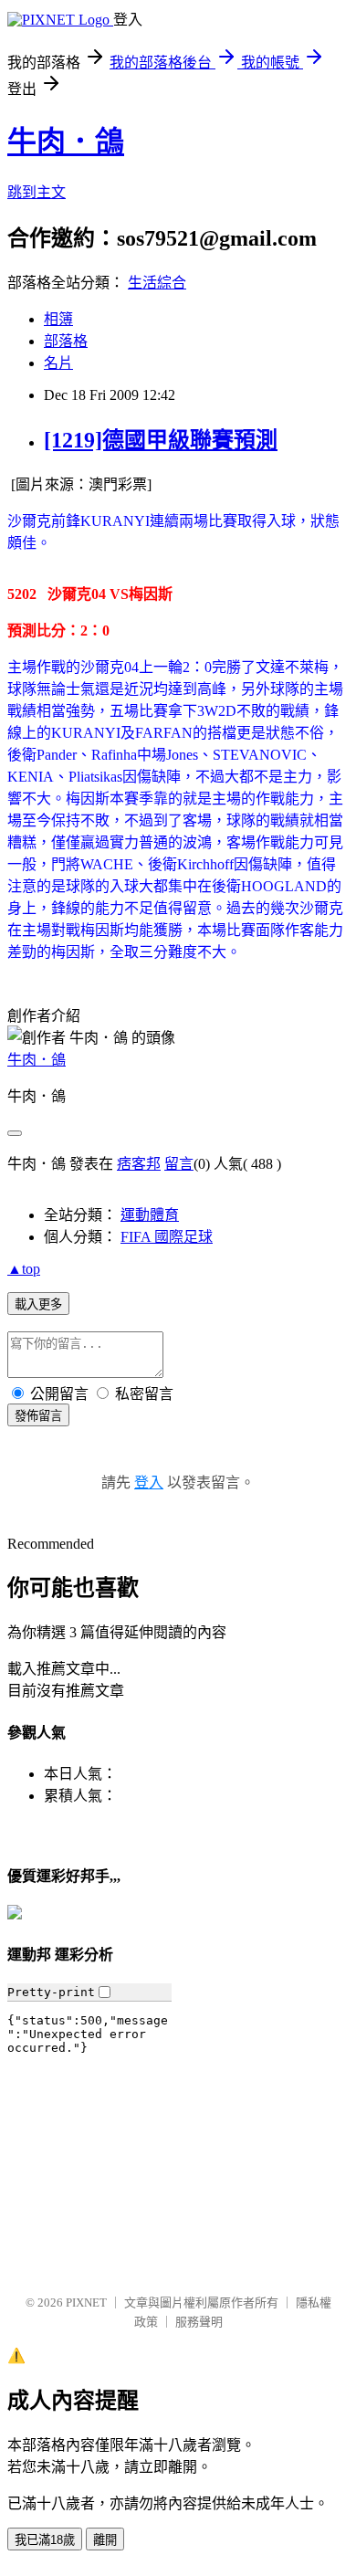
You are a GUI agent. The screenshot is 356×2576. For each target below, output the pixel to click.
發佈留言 (38, 1416)
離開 (105, 2540)
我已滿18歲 (45, 2540)
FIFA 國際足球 (167, 1237)
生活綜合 (157, 283)
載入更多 (38, 1304)
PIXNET (86, 2303)
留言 (179, 1164)
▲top (24, 1269)
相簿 (58, 319)
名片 (58, 363)
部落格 (66, 341)
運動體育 (150, 1215)
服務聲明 (199, 2322)
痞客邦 (139, 1164)
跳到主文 (37, 192)
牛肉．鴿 (66, 142)
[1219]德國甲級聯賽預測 (161, 440)
